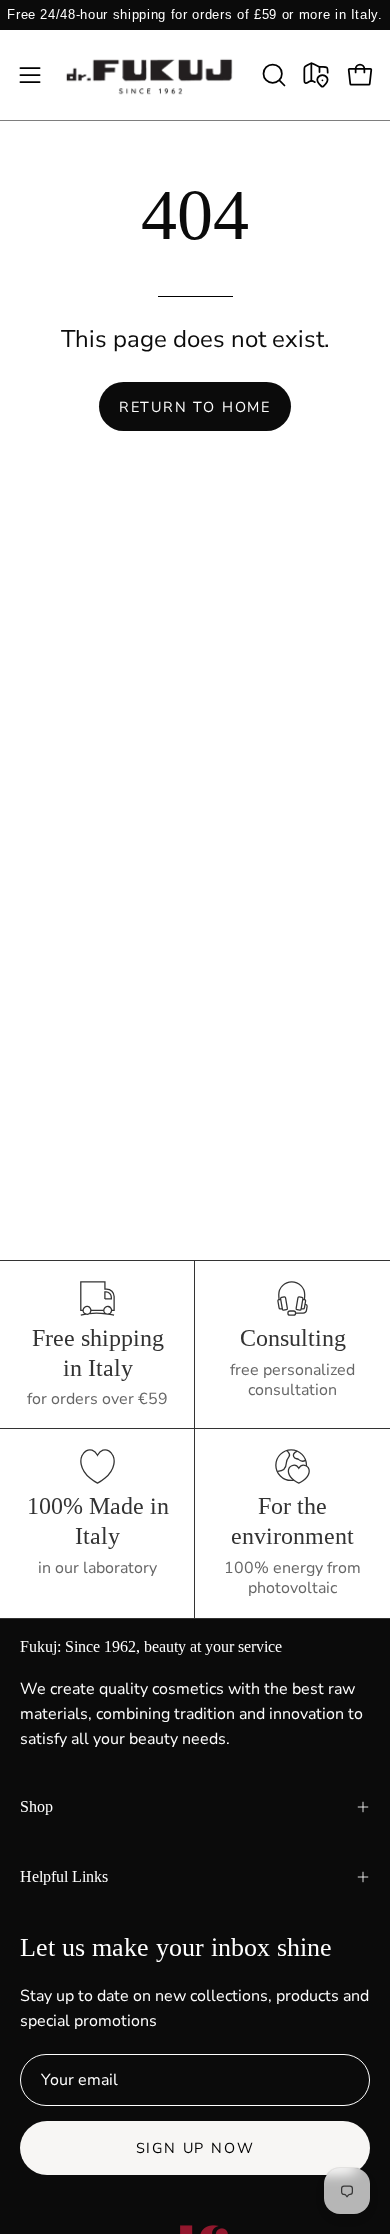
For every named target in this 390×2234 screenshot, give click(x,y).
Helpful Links (64, 1876)
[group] (195, 15)
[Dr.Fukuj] (151, 75)
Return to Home (195, 407)
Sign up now (195, 2148)
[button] (272, 75)
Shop (36, 1806)
